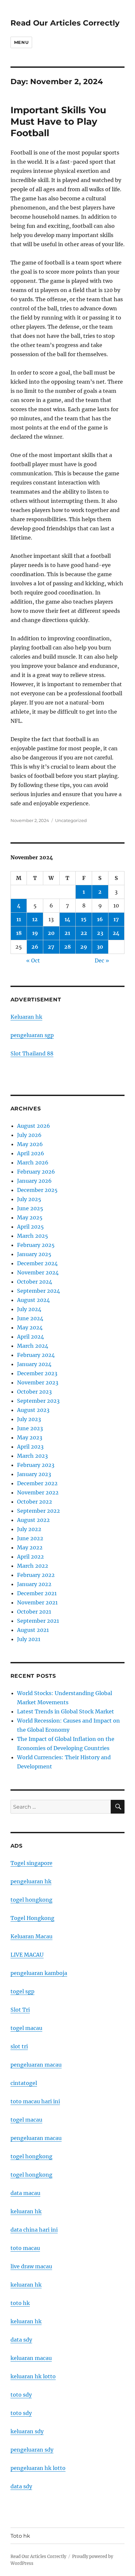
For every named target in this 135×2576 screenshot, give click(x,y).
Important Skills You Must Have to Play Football (58, 121)
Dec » (102, 960)
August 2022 (33, 1520)
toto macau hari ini (35, 2101)
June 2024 (30, 1318)
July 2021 (29, 1639)
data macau (25, 2193)
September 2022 (39, 1511)
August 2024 (33, 1300)
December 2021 (37, 1593)
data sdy (21, 2486)
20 (51, 933)
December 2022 (37, 1483)
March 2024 (33, 1346)
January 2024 (34, 1364)
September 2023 (38, 1401)
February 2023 (36, 1465)
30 (100, 947)
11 (19, 919)
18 (19, 933)
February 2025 (36, 1245)
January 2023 (34, 1474)
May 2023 (30, 1437)
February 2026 (36, 1172)
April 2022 (30, 1557)
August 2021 (33, 1630)
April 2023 (30, 1447)
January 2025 (34, 1254)
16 (100, 919)
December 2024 (37, 1263)
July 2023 (29, 1419)
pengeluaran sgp (32, 1035)
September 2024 (39, 1291)
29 (84, 947)
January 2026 (34, 1181)
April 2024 (30, 1337)
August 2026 (34, 1126)
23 (100, 933)
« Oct (33, 960)
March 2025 (33, 1236)
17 (116, 919)
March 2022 (33, 1566)
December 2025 (37, 1190)
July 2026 (29, 1135)
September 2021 (38, 1621)
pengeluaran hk (31, 1881)
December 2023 (37, 1373)
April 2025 (30, 1227)
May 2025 (30, 1217)
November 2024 (38, 1272)
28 (67, 947)
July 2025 (29, 1199)
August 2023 (33, 1410)
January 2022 (34, 1584)
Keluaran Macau (31, 1936)
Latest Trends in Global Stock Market (66, 1711)
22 (84, 933)
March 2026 (33, 1162)
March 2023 (32, 1456)
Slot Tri (20, 2010)
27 (51, 947)
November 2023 (38, 1382)
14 (67, 919)
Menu (21, 42)
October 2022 (35, 1502)
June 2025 (30, 1208)
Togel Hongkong (32, 1918)
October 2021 (34, 1612)
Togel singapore (31, 1863)
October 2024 (35, 1282)
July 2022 (29, 1529)
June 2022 (30, 1538)
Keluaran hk (26, 1017)
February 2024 (36, 1355)
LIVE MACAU (27, 1955)
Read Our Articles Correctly (65, 23)
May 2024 (30, 1327)
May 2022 (30, 1547)
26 (35, 947)
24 (116, 933)
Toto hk (20, 2536)
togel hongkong (31, 1900)
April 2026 (31, 1153)
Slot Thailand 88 (32, 1053)
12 (35, 919)
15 (84, 919)
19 (35, 933)
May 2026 (30, 1144)
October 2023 (34, 1392)
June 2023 (30, 1428)
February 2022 (36, 1575)
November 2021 (37, 1602)
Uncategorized (71, 820)
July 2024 (29, 1309)
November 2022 (38, 1492)
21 (67, 933)
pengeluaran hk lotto (38, 2468)
